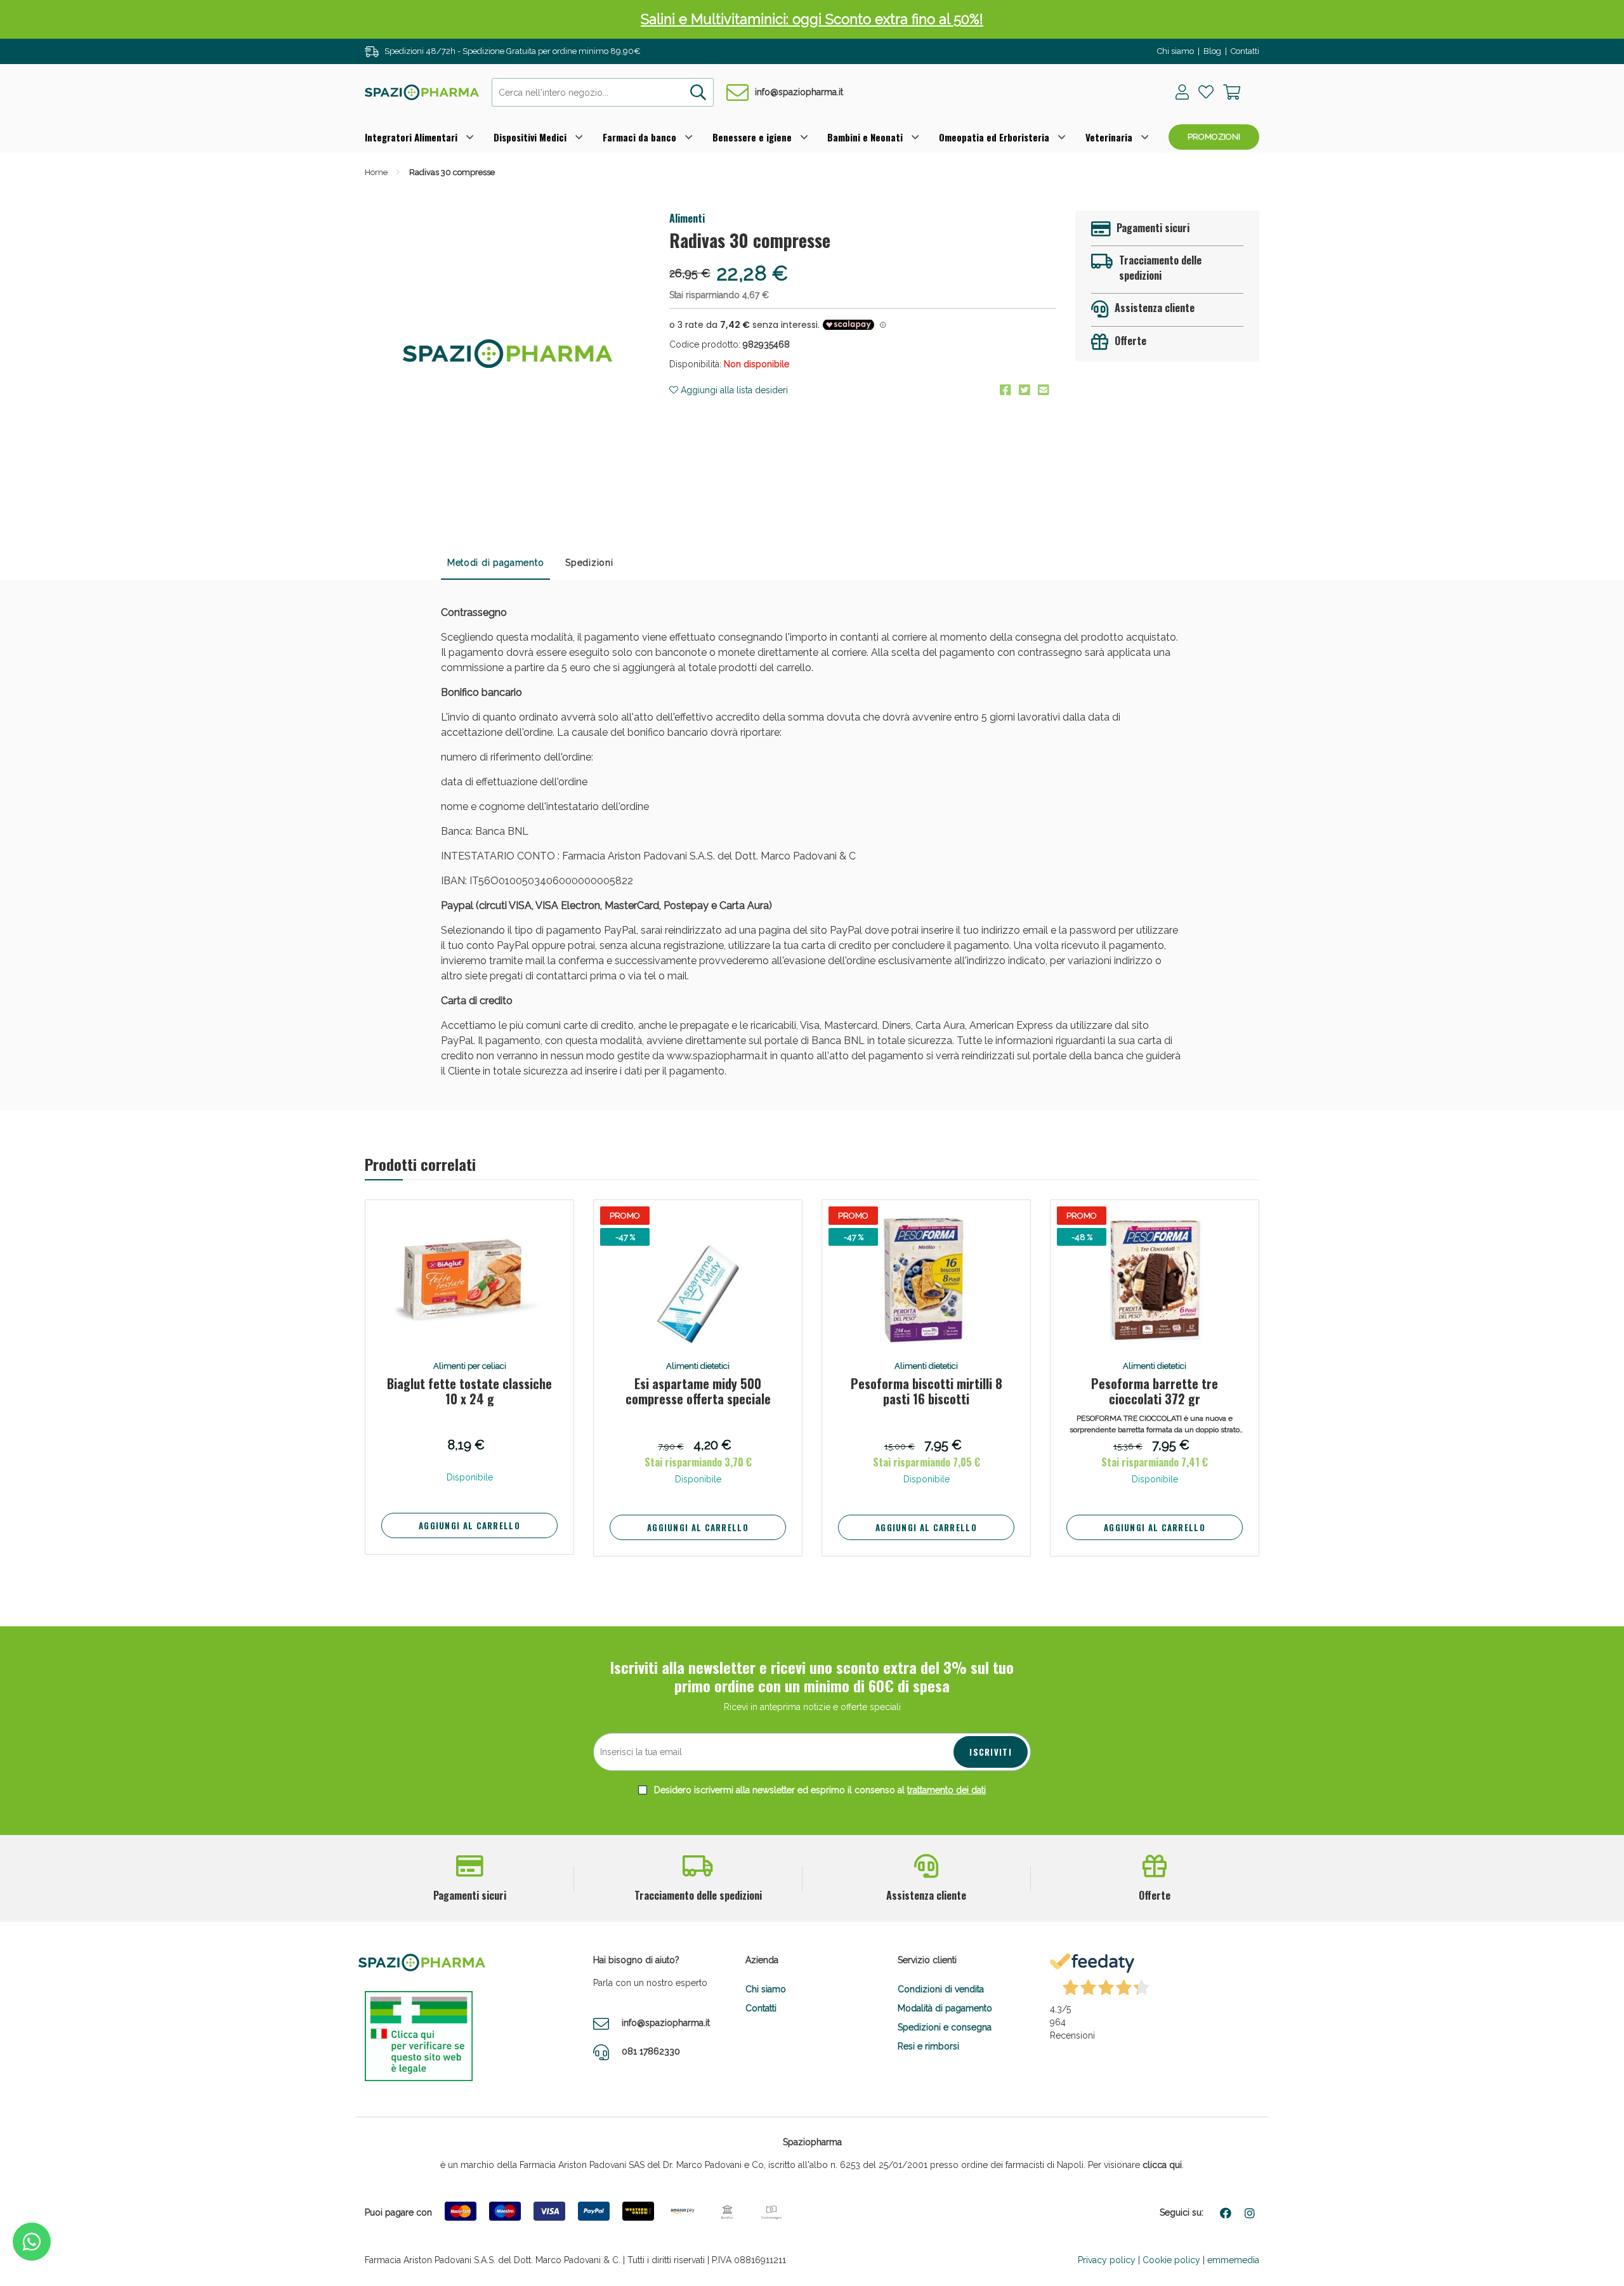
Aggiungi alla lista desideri (733, 390)
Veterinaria (1109, 137)
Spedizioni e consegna (945, 2027)
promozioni (1214, 137)
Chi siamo (1175, 51)
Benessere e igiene (752, 137)
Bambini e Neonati (865, 137)
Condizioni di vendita (941, 1989)
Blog (1212, 51)
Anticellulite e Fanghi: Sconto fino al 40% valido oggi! (812, 19)
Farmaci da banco (639, 137)
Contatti (1245, 51)
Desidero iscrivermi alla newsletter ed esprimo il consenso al (819, 1790)
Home (376, 172)
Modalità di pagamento (945, 2008)
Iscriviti (991, 1752)
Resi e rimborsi (928, 2046)
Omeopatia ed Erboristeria (994, 137)
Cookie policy (1171, 2260)
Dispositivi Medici (530, 137)
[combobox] (603, 92)
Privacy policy (1107, 2260)
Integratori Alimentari (411, 137)
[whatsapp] (32, 2242)
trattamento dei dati (946, 1790)
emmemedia (1233, 2260)
